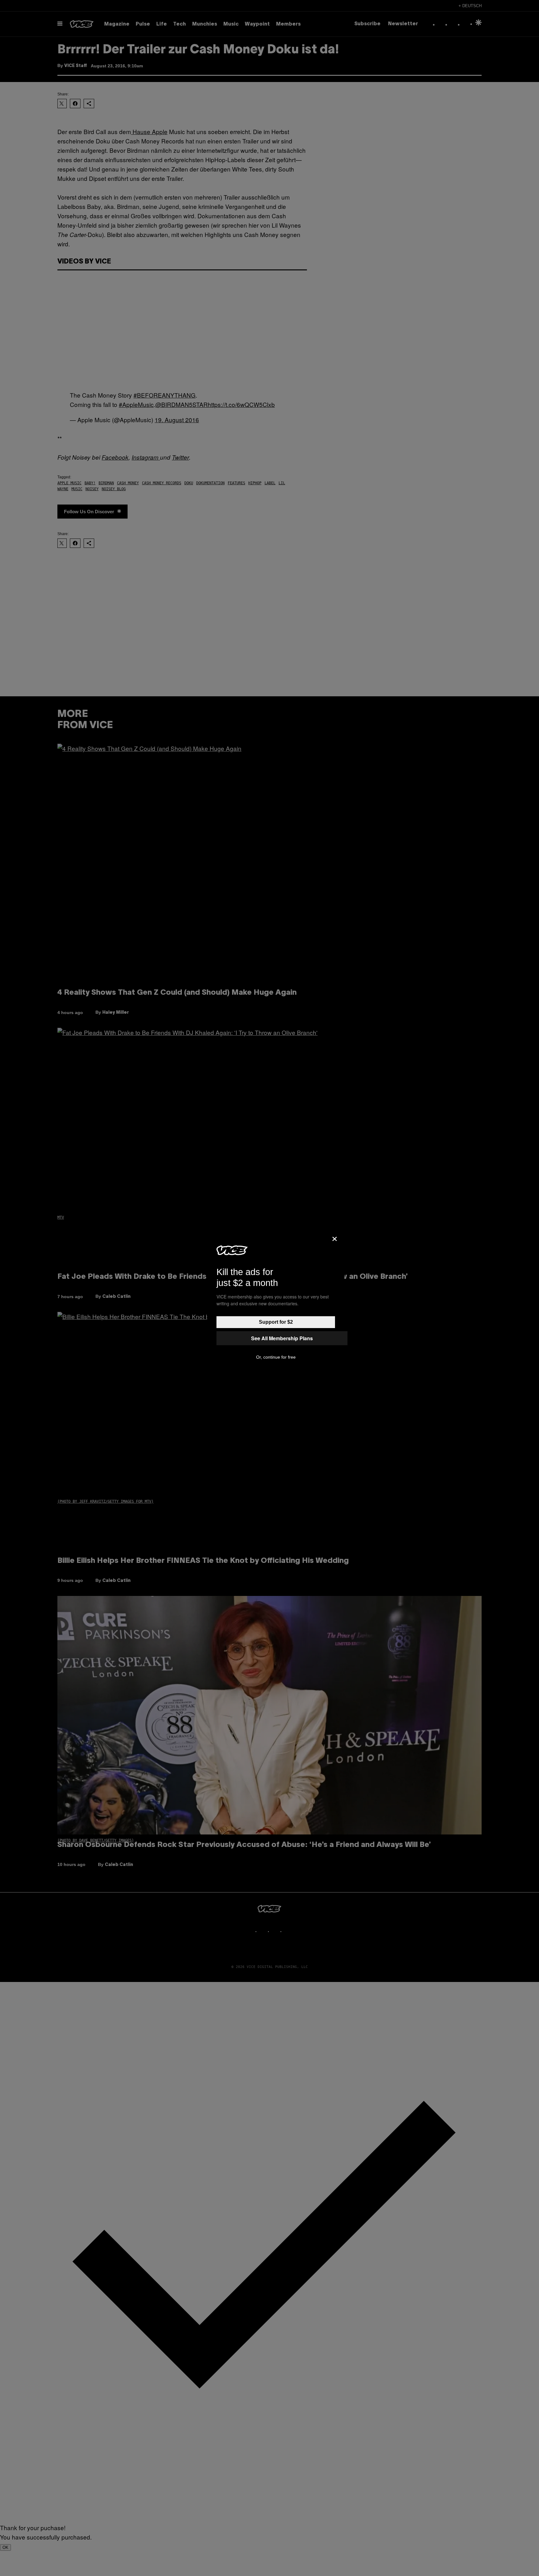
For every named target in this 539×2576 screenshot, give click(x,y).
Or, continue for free (276, 1357)
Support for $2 (276, 1322)
